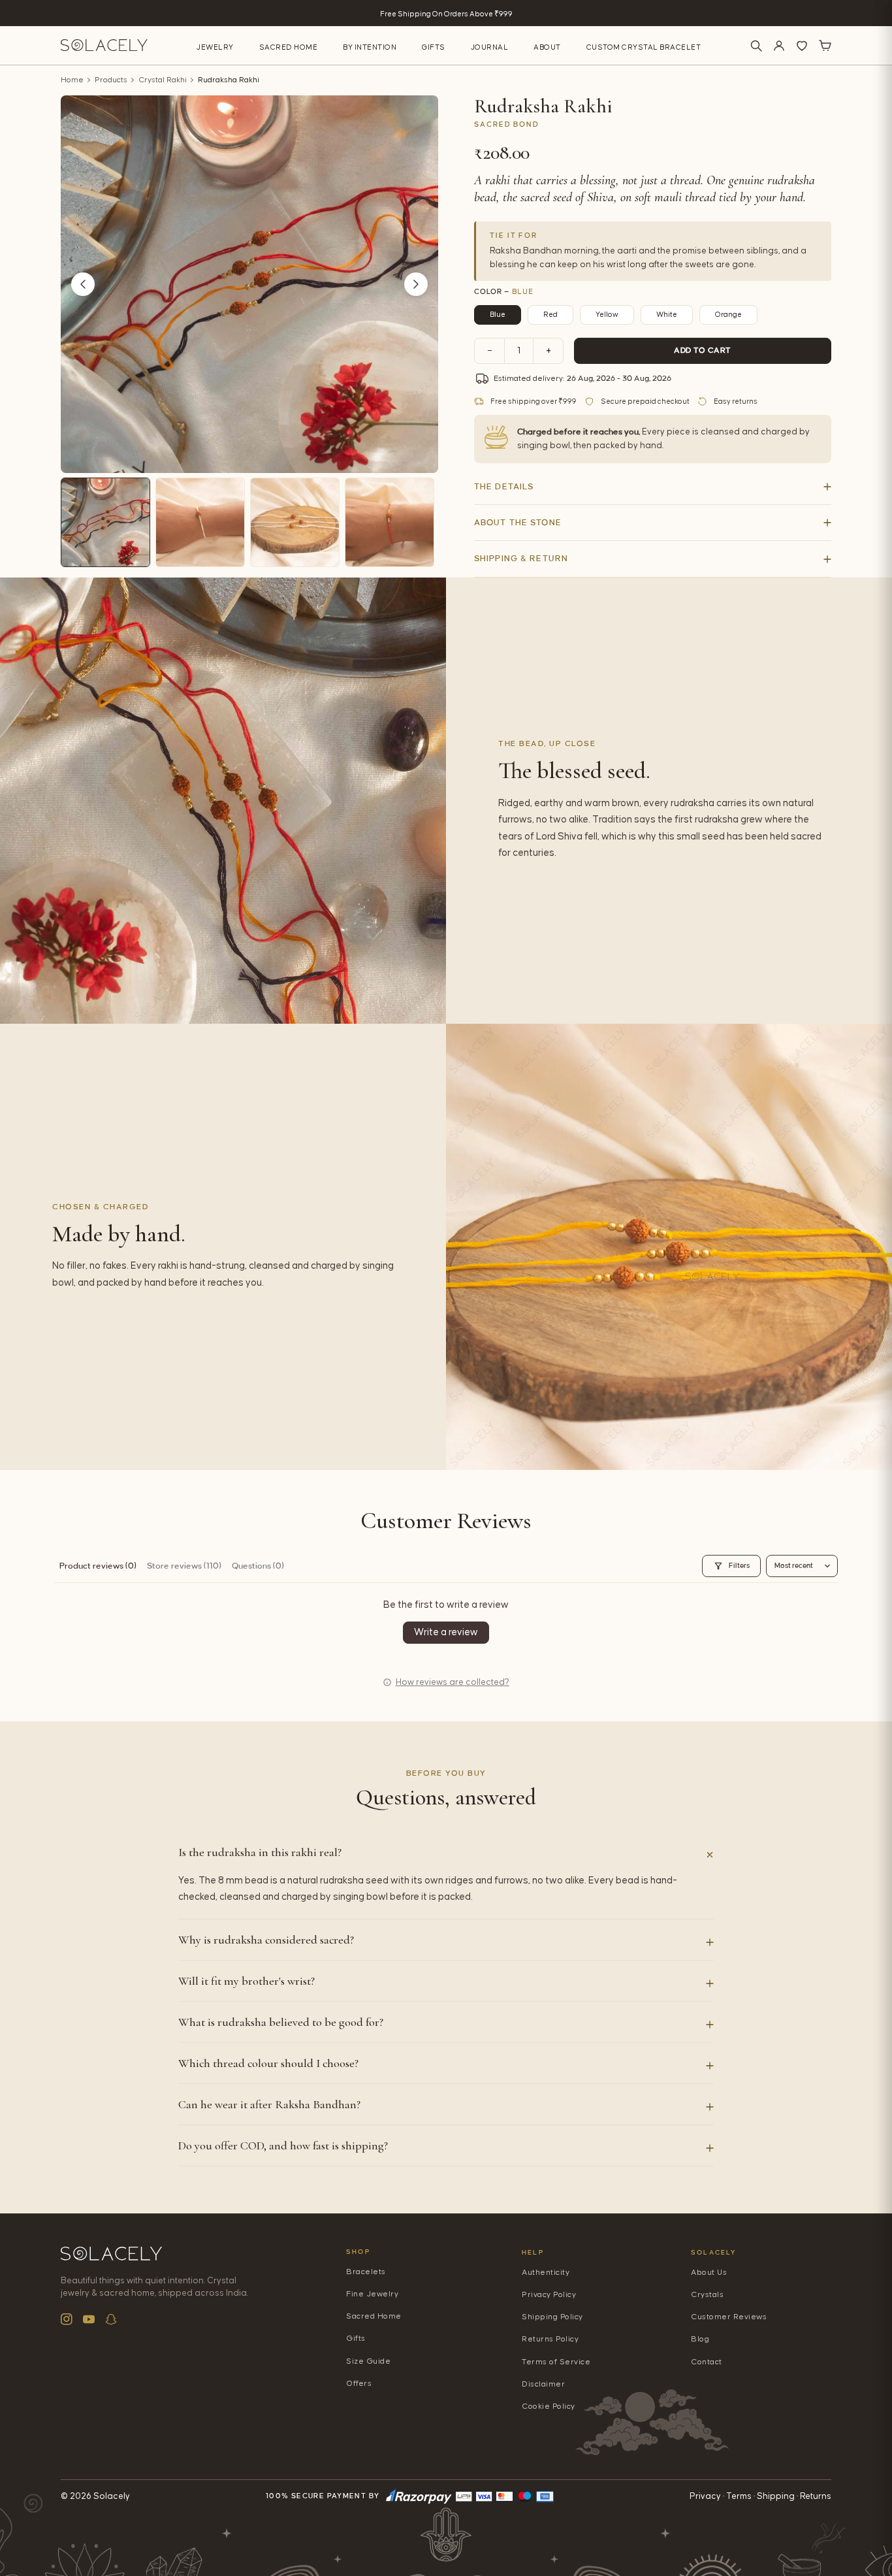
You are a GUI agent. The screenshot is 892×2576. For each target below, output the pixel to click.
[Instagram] (67, 2319)
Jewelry (215, 47)
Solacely (714, 2252)
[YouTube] (89, 2319)
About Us (709, 2273)
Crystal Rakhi (163, 80)
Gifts (434, 47)
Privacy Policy (549, 2295)
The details (504, 487)
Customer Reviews (729, 2317)
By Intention (370, 47)
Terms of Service (556, 2362)
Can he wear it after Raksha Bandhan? (269, 2104)
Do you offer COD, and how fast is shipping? (283, 2145)
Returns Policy (550, 2339)
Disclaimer (543, 2384)
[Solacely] (104, 45)
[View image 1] (105, 522)
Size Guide (368, 2361)
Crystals (707, 2295)
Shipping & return (521, 559)
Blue (498, 315)
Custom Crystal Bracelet (644, 47)
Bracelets (366, 2272)
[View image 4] (390, 522)
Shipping (776, 2496)
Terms (739, 2496)
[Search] (756, 46)
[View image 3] (295, 522)
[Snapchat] (111, 2319)
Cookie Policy (549, 2406)
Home (72, 80)
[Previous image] (83, 284)
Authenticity (546, 2273)
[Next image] (416, 284)
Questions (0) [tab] (258, 1566)
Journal (490, 47)
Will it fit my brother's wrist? (247, 1981)
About (547, 47)
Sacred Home (289, 47)
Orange (728, 315)
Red (550, 315)
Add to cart (703, 351)
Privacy (705, 2496)
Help (533, 2252)
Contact (707, 2362)
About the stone (518, 523)
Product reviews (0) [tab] (98, 1566)
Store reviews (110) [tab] (184, 1566)
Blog (700, 2339)
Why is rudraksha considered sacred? (266, 1940)
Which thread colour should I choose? (268, 2063)
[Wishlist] (802, 46)
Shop (358, 2252)
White (667, 315)
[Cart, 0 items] (825, 46)
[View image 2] (200, 522)
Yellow (607, 315)
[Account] (779, 46)
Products (111, 80)
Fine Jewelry (372, 2294)
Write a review (446, 1632)
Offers (359, 2384)
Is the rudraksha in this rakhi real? (260, 1852)
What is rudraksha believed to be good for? (281, 2022)
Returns (816, 2496)
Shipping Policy (552, 2317)
